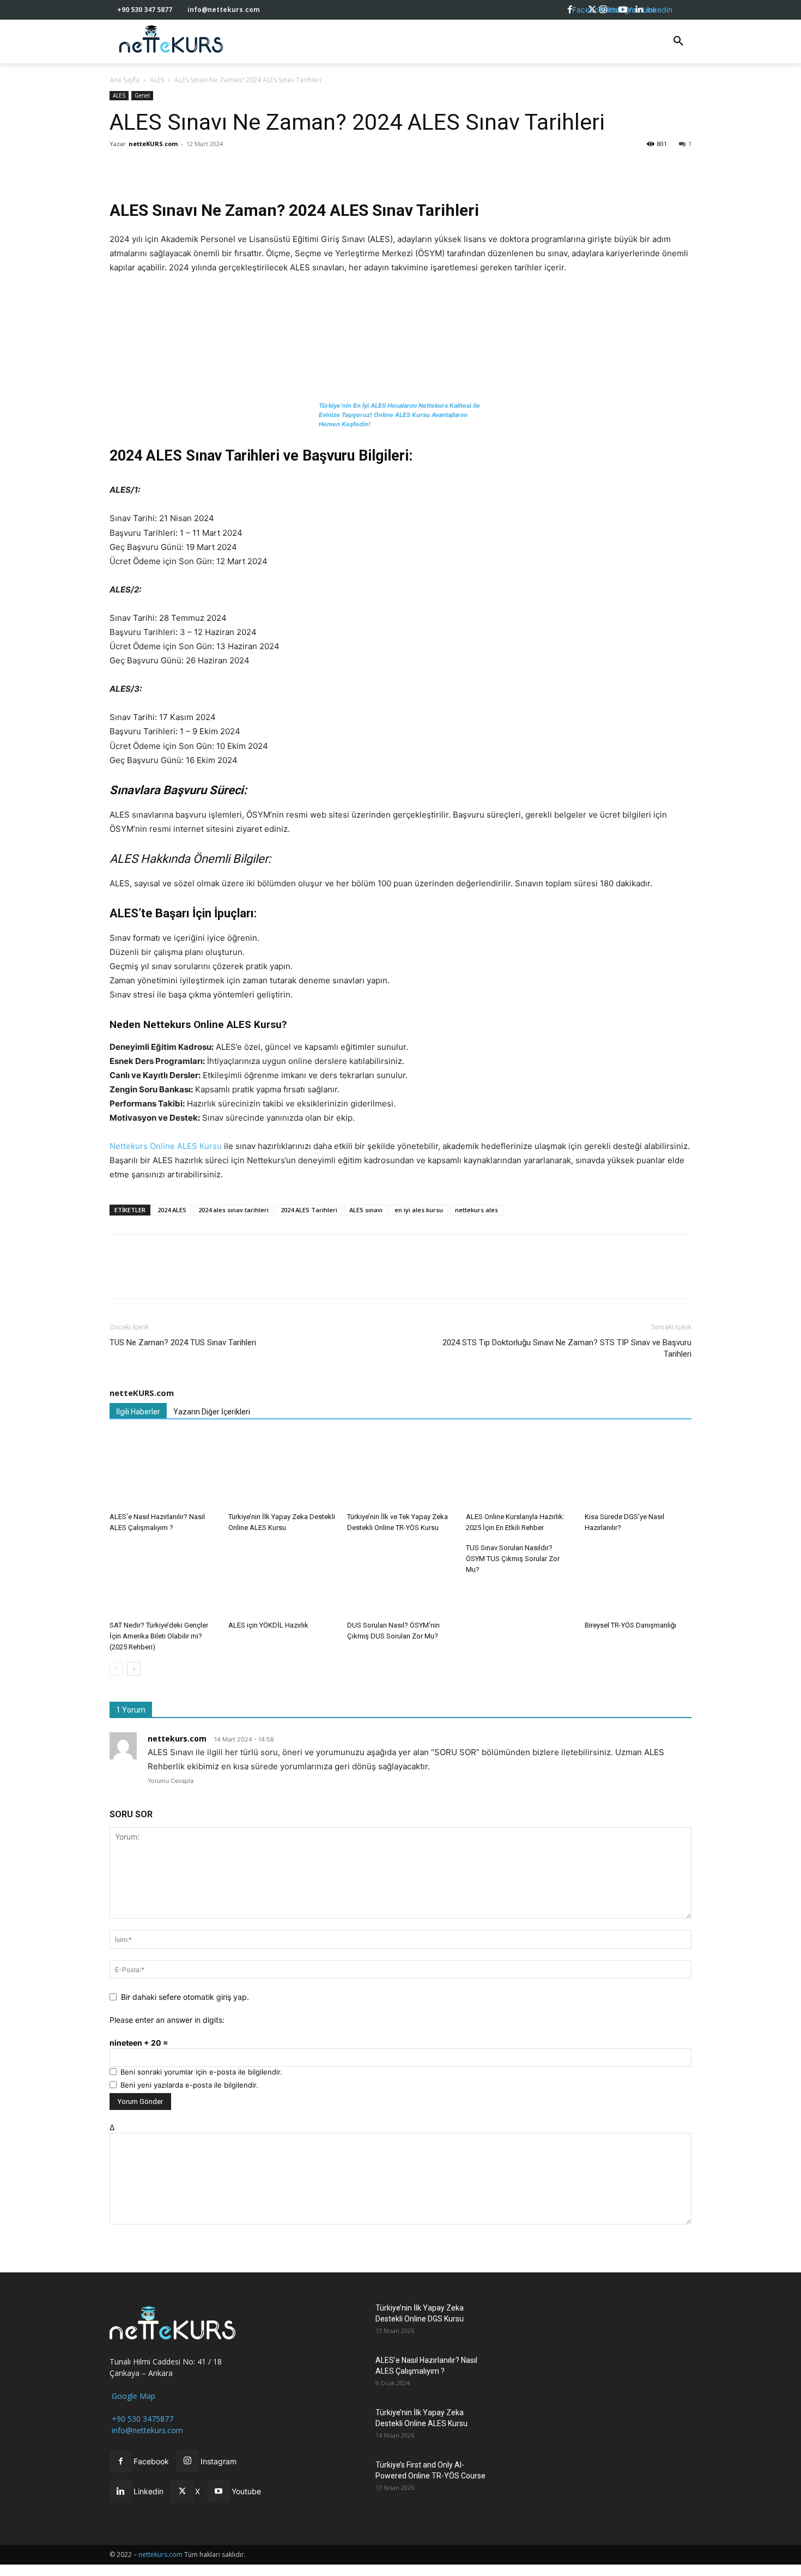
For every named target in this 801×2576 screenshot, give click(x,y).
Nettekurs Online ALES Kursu (166, 1146)
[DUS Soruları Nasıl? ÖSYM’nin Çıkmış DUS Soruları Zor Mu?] (400, 1579)
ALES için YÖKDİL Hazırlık (268, 1625)
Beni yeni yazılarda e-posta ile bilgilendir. (189, 2085)
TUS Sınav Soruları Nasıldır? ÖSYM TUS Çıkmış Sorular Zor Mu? (513, 1559)
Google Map (132, 2396)
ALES (157, 80)
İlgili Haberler (138, 1412)
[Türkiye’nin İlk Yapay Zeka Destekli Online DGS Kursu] (339, 2321)
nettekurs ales (477, 1210)
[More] (271, 168)
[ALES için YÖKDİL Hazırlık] (282, 1579)
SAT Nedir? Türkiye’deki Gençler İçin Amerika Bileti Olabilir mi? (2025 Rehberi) (159, 1636)
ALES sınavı (366, 1210)
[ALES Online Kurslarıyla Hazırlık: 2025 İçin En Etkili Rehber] (519, 1471)
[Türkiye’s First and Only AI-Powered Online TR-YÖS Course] (339, 2478)
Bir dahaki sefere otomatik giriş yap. (185, 1997)
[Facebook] (120, 168)
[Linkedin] (196, 168)
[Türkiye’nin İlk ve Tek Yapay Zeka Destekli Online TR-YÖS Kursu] (400, 1471)
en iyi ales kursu (419, 1210)
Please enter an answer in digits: (167, 2020)
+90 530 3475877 (141, 2419)
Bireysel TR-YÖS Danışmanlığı (630, 1625)
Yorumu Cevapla (171, 1781)
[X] (145, 168)
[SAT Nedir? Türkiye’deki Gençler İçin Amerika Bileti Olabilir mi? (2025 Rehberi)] (163, 1579)
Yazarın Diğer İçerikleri (212, 1412)
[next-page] (134, 1669)
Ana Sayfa (125, 80)
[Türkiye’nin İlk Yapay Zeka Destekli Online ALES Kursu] (282, 1471)
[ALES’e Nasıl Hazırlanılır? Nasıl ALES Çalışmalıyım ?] (163, 1471)
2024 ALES (172, 1210)
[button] (678, 41)
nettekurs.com (177, 1739)
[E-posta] (221, 168)
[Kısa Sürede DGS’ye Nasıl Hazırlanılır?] (638, 1471)
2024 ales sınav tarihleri (233, 1210)
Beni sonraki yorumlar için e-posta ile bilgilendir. (201, 2072)
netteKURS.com (153, 144)
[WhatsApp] (171, 168)
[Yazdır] (246, 168)
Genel (142, 95)
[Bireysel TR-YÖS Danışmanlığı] (638, 1579)
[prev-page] (116, 1669)
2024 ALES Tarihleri (309, 1210)
